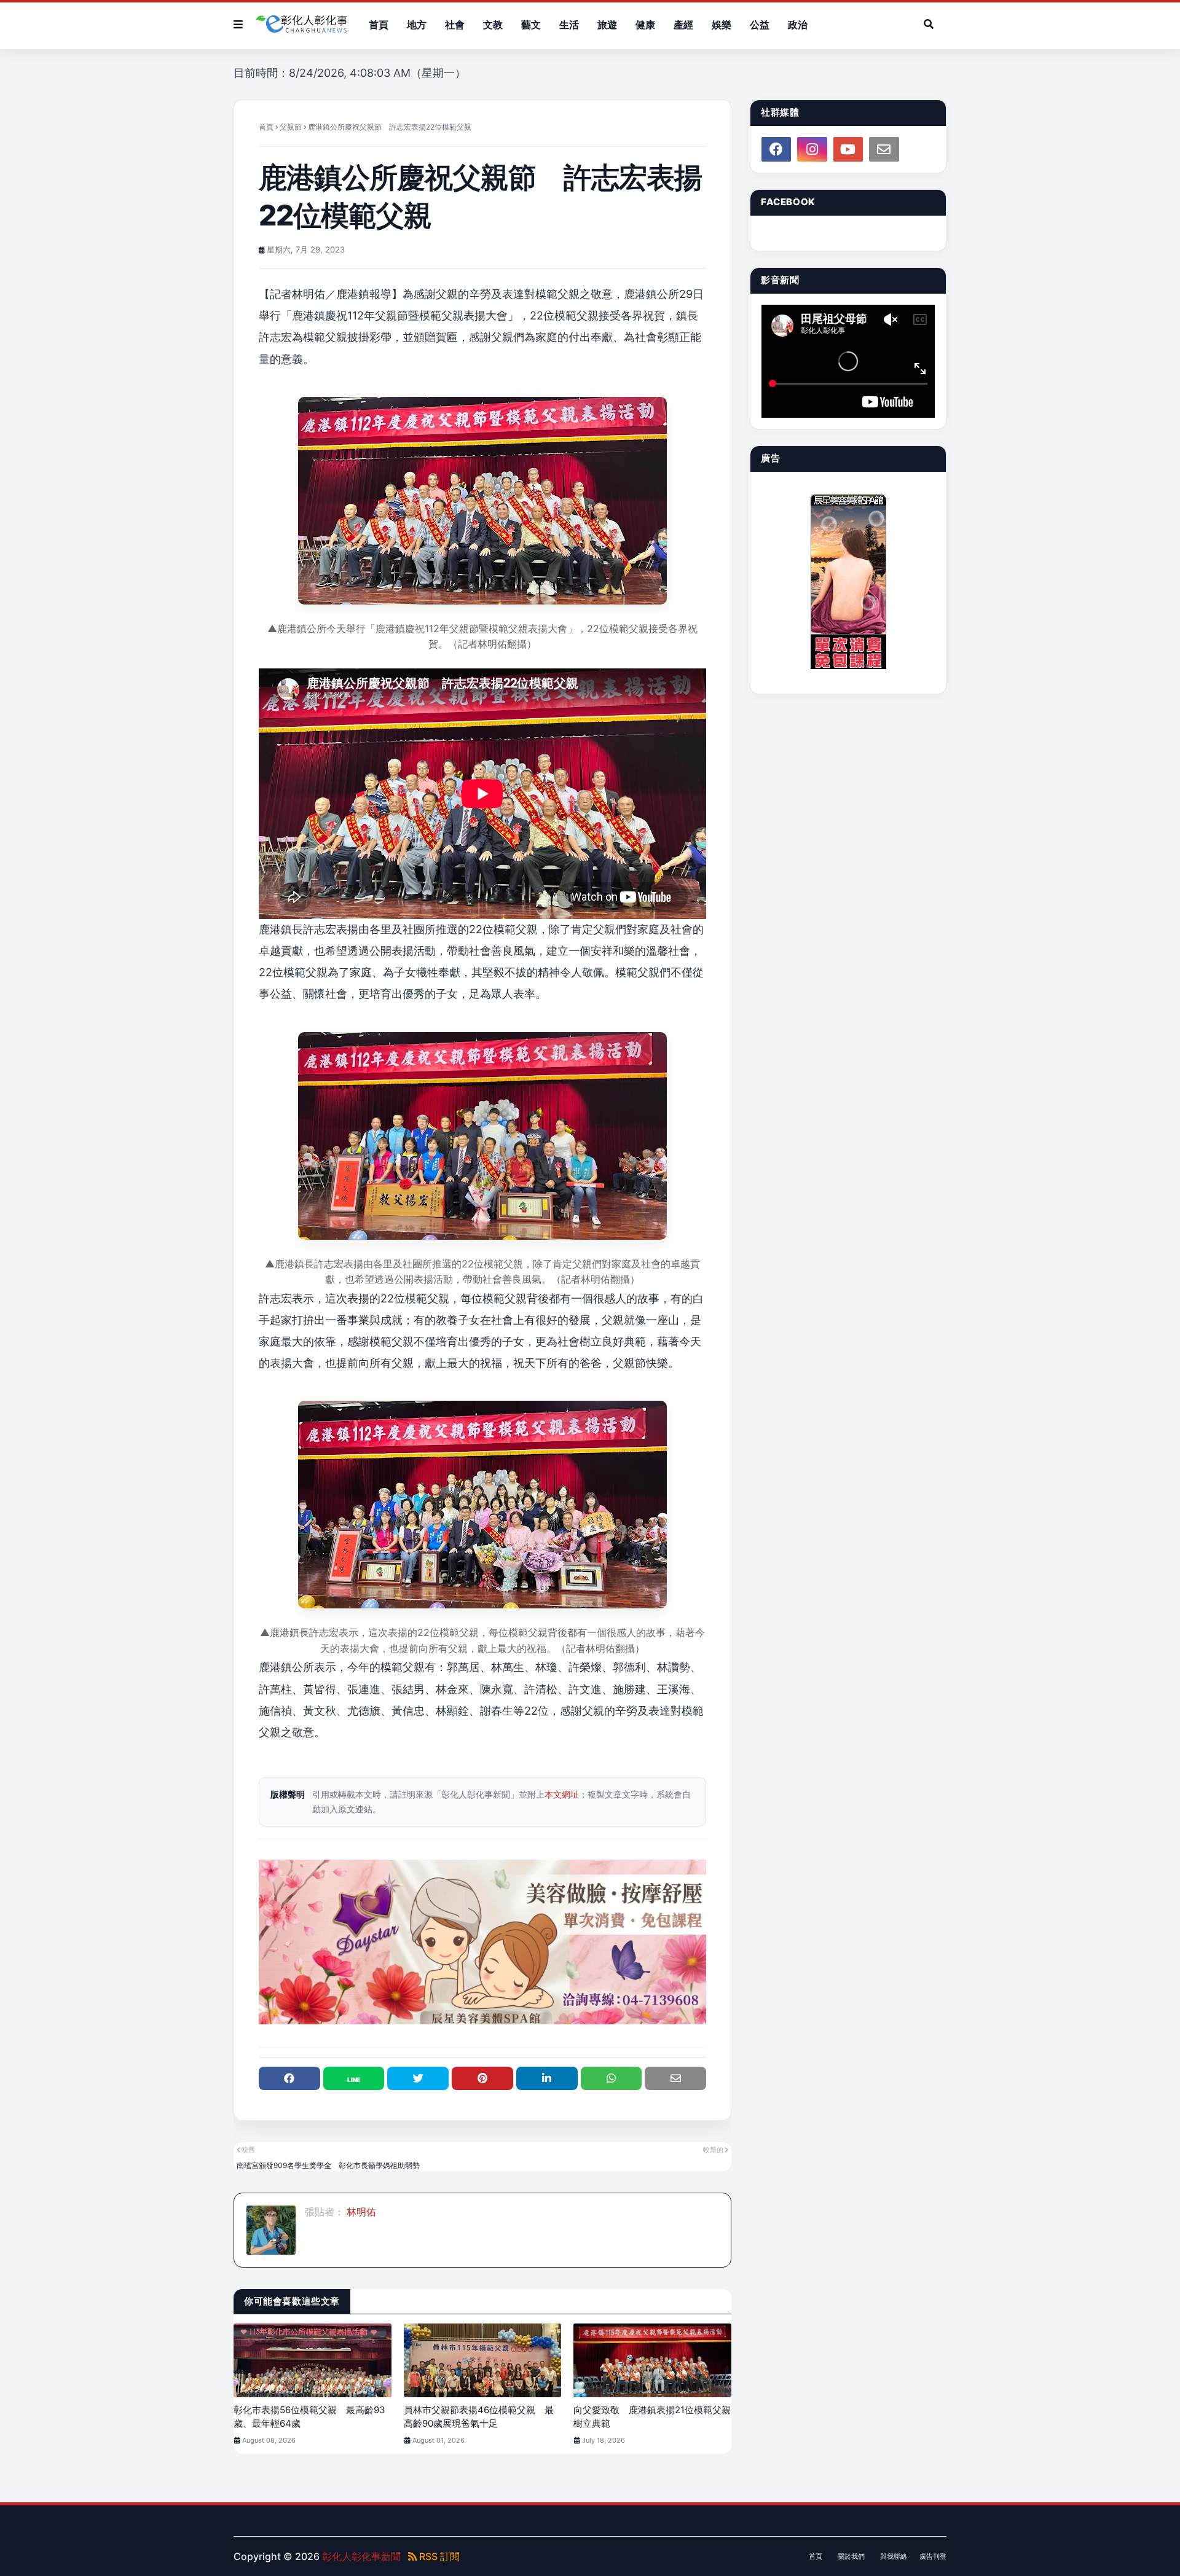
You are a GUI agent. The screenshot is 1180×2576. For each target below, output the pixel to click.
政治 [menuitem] (798, 25)
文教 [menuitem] (493, 25)
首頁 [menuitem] (379, 25)
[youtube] (848, 149)
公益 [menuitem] (760, 25)
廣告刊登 (933, 2556)
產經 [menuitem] (683, 25)
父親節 (291, 127)
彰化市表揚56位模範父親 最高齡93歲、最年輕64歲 (309, 2417)
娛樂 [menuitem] (722, 25)
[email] (884, 149)
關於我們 (851, 2556)
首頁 (266, 127)
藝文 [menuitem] (531, 25)
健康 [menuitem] (645, 25)
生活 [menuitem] (569, 25)
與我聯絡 (894, 2556)
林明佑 (360, 2212)
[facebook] (776, 149)
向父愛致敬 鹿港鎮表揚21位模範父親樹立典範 (652, 2417)
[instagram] (812, 149)
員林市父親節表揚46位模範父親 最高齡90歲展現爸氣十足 (479, 2417)
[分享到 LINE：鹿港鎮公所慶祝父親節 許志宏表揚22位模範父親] (354, 2078)
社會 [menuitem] (455, 25)
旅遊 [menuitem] (607, 25)
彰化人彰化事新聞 (361, 2556)
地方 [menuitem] (417, 25)
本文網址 (562, 1794)
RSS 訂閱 (438, 2556)
